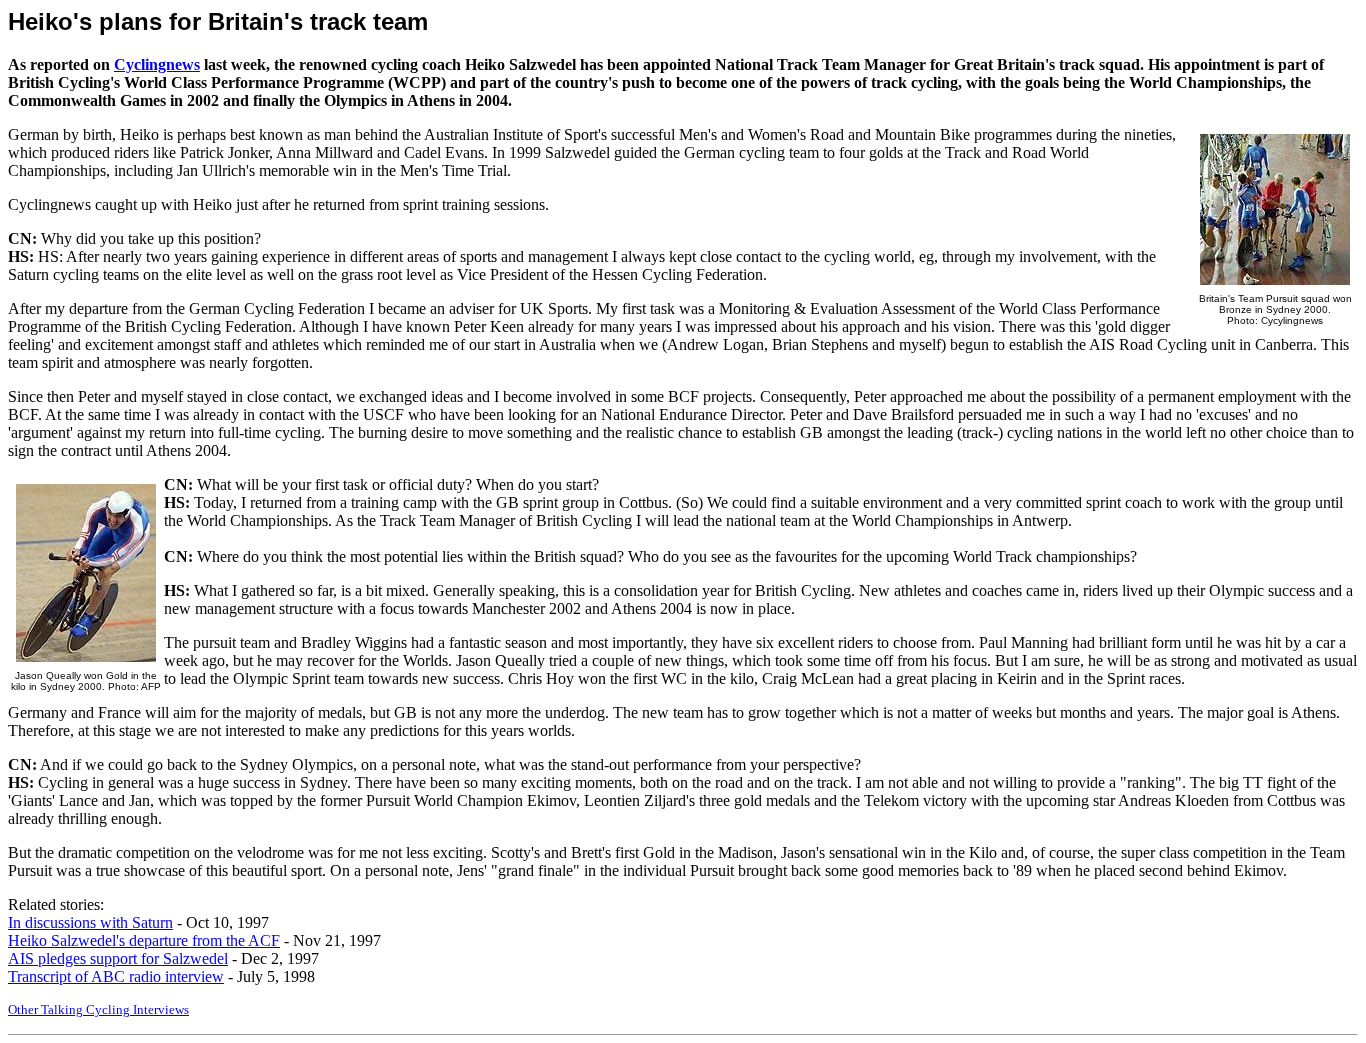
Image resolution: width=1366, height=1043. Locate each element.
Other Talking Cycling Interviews (98, 1009)
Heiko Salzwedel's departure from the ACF (144, 940)
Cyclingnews (157, 64)
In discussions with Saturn (90, 922)
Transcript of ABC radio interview (116, 976)
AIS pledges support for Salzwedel (118, 958)
